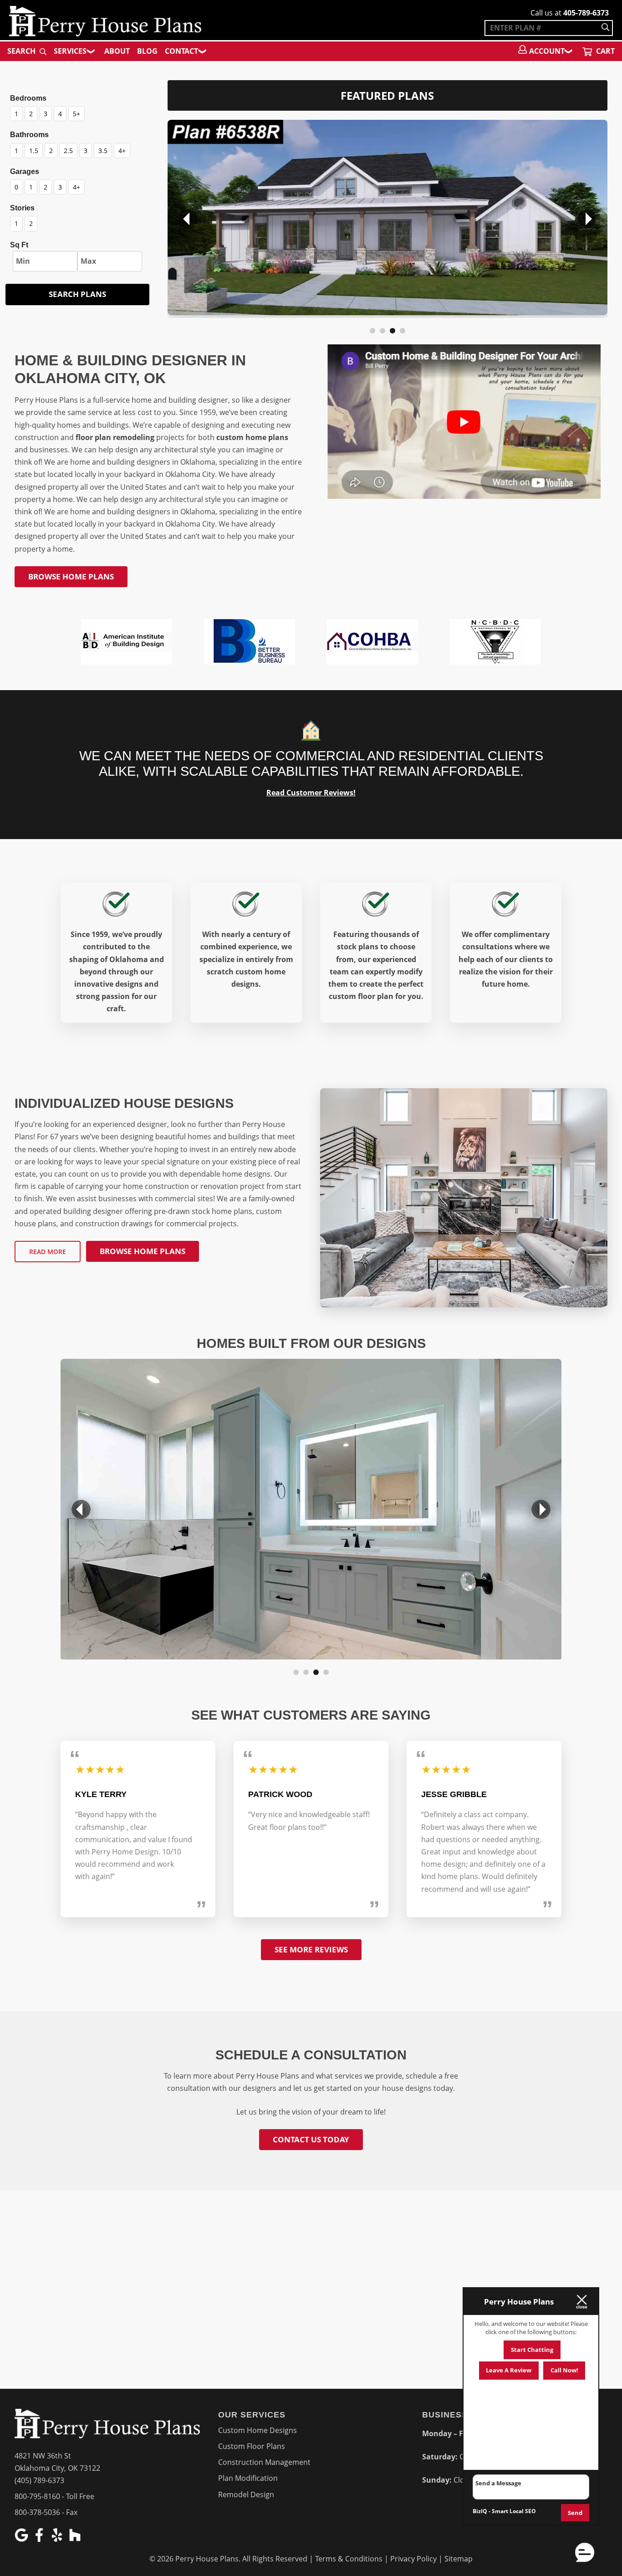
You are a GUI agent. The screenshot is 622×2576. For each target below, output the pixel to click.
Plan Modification (248, 2478)
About (117, 51)
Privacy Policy (413, 2559)
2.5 (68, 151)
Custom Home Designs (257, 2430)
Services (70, 51)
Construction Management (264, 2462)
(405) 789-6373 (39, 2480)
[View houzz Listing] (76, 2539)
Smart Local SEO (514, 2511)
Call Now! (564, 2370)
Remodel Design (246, 2494)
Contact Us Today (311, 2139)
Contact (181, 51)
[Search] (605, 28)
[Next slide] (587, 219)
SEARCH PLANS (77, 294)
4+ (122, 151)
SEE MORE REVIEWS (311, 1949)
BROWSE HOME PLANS (71, 576)
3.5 (103, 151)
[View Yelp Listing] (58, 2539)
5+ (76, 114)
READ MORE (48, 1252)
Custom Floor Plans (252, 2446)
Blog (147, 51)
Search (22, 51)
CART (604, 51)
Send (575, 2513)
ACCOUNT (547, 51)
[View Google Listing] (23, 2539)
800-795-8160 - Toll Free (54, 2496)
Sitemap (459, 2559)
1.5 (34, 151)
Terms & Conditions (349, 2559)
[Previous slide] (188, 219)
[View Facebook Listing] (40, 2539)
